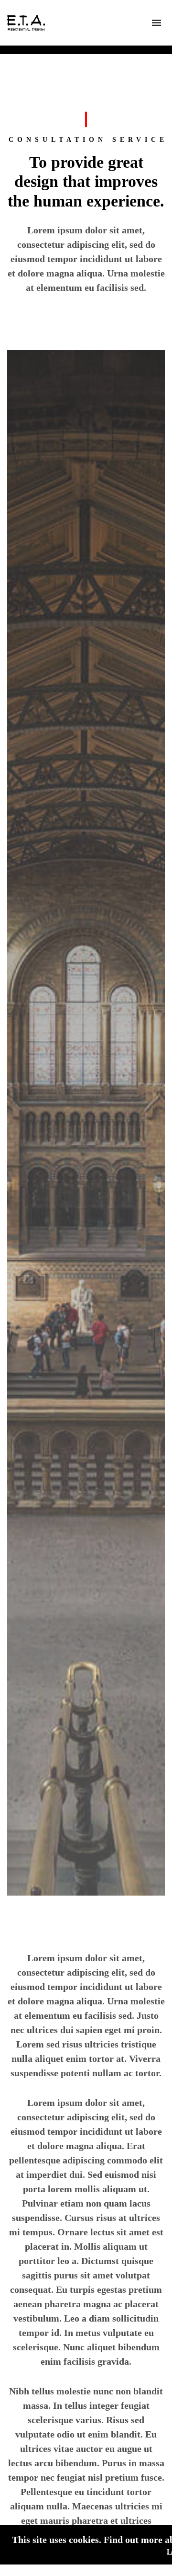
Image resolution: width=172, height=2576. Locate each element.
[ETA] (26, 23)
